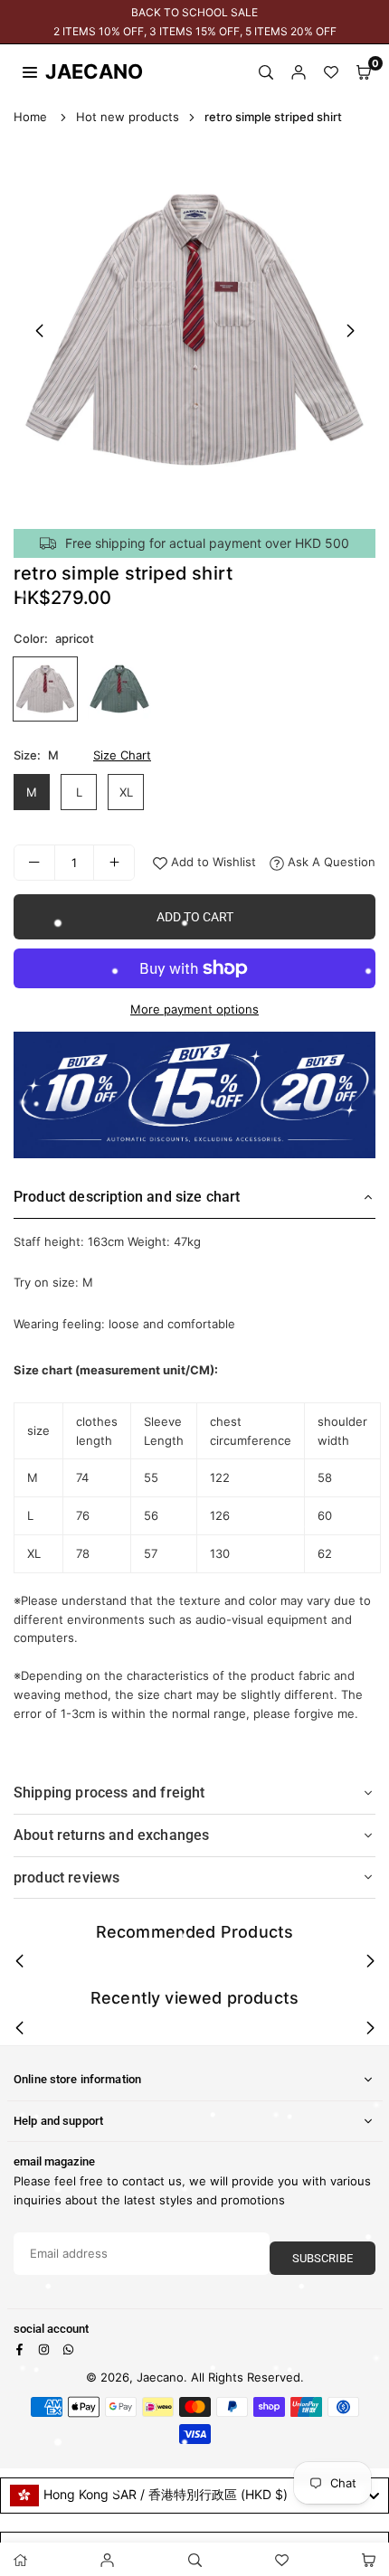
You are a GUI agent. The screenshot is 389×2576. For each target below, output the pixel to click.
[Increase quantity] (114, 863)
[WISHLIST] (331, 71)
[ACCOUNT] (299, 71)
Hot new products (128, 117)
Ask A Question (330, 862)
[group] (194, 330)
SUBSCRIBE (323, 2258)
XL (126, 792)
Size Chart (122, 755)
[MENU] (30, 71)
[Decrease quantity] (34, 863)
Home (30, 117)
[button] (364, 71)
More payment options (194, 1009)
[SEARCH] (266, 71)
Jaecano (77, 71)
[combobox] (194, 2496)
